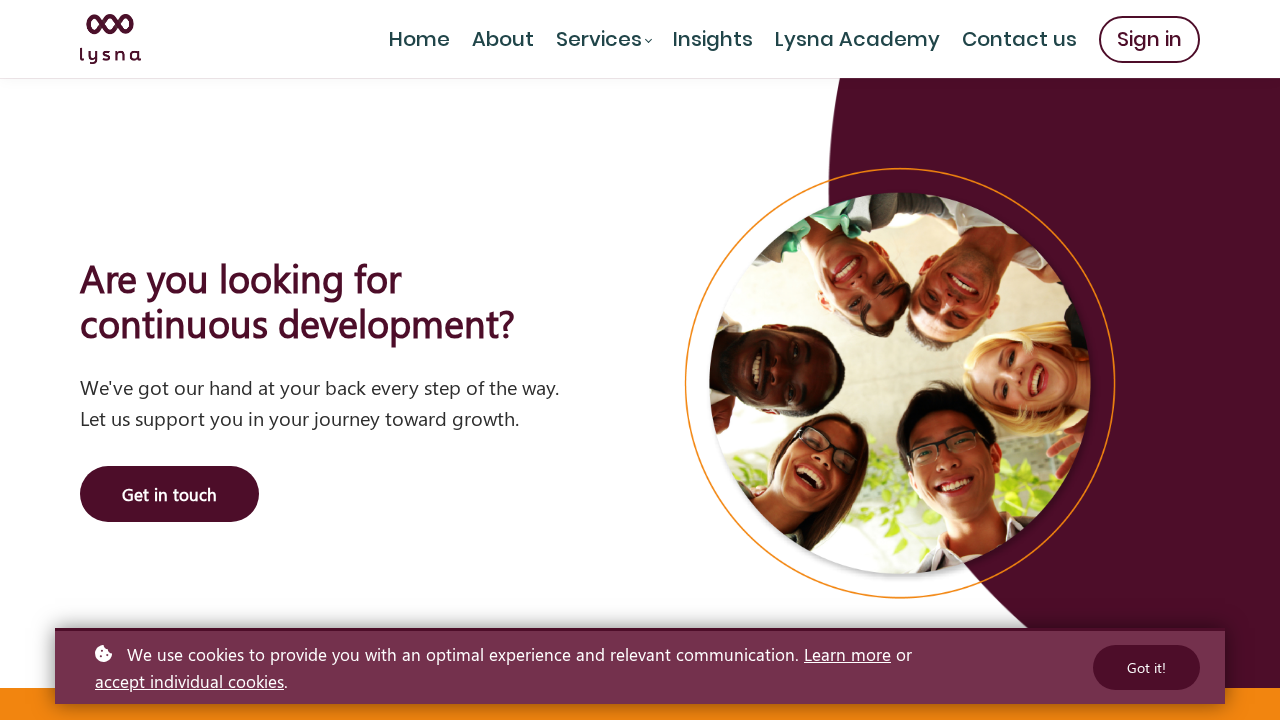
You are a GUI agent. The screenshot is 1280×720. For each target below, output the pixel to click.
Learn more (847, 654)
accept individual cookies (189, 681)
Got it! (1146, 667)
